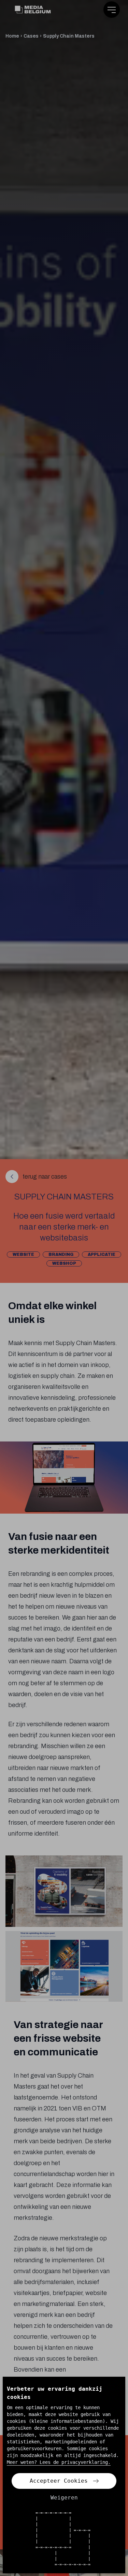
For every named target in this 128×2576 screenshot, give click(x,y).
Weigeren (64, 2498)
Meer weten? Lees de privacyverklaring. (59, 2462)
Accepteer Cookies (59, 2481)
